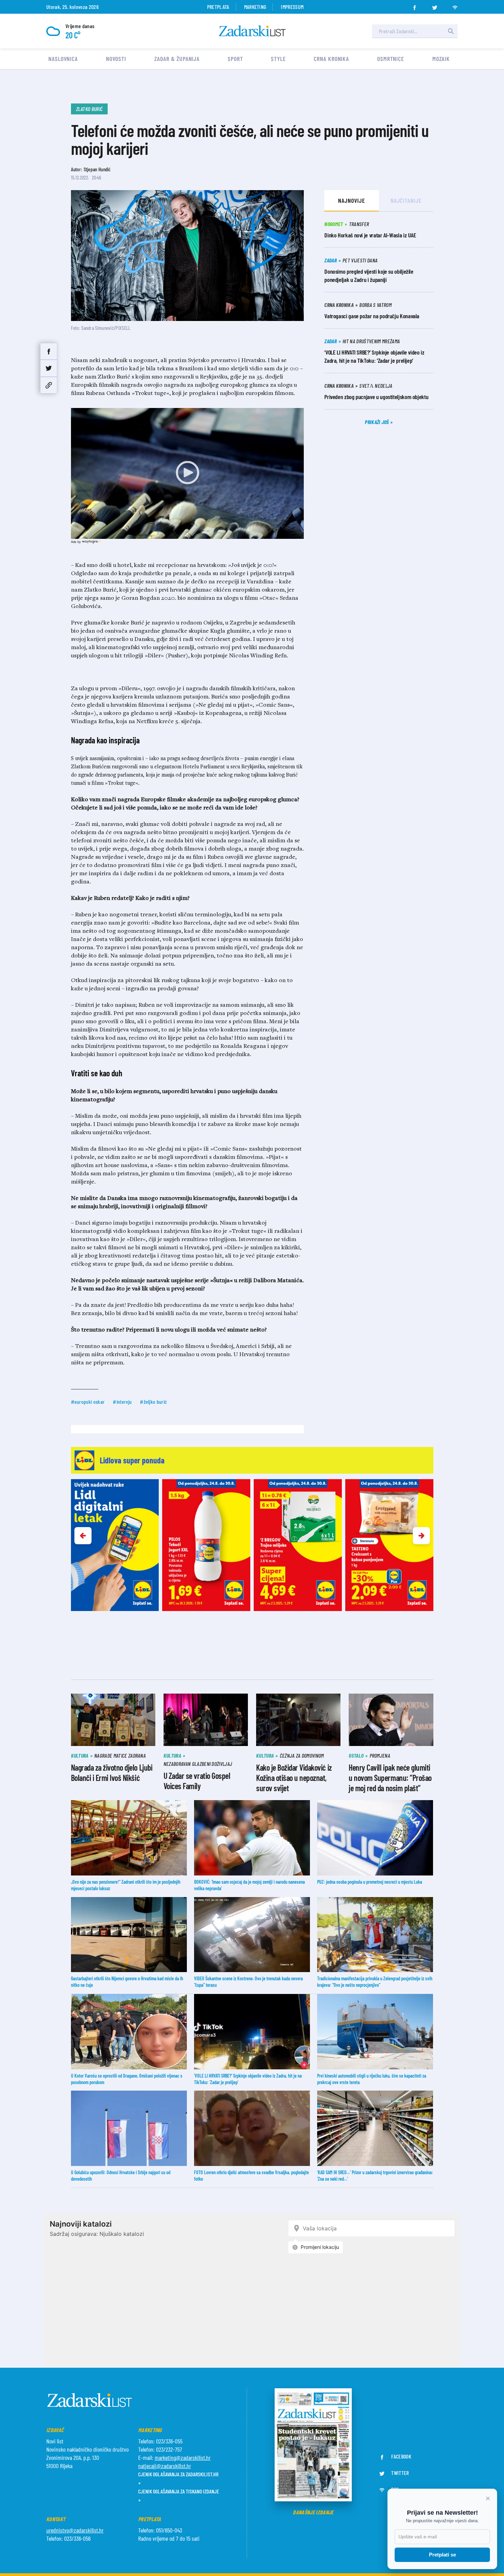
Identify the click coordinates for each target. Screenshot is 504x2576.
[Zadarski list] (252, 31)
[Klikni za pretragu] (451, 31)
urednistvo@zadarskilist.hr (75, 2530)
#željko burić (153, 1402)
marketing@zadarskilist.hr (183, 2457)
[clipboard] (49, 385)
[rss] (455, 5)
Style (278, 59)
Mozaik (441, 59)
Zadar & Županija (177, 59)
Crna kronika (331, 59)
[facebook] (415, 5)
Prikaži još (377, 422)
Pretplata (218, 7)
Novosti (116, 59)
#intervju (122, 1402)
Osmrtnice (391, 59)
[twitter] (435, 5)
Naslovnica (63, 59)
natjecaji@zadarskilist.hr (165, 2466)
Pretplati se (442, 2555)
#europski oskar (88, 1402)
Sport (235, 59)
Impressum (292, 7)
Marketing (255, 7)
